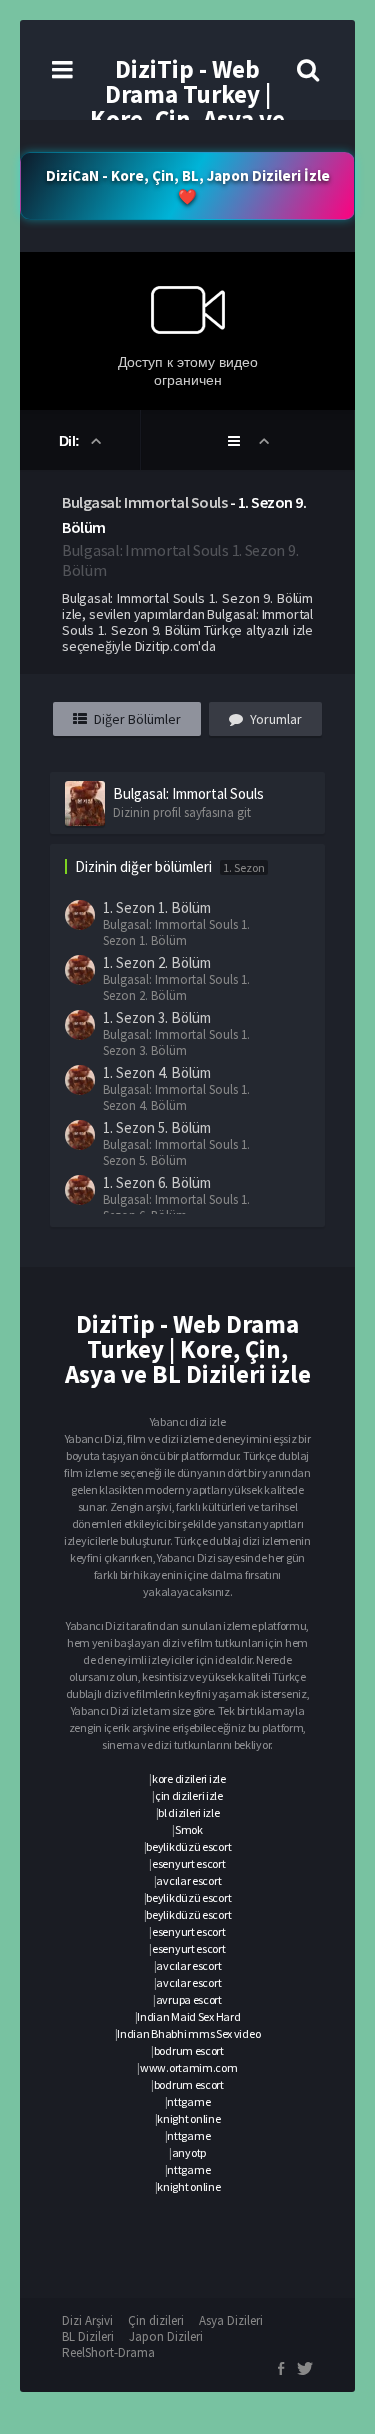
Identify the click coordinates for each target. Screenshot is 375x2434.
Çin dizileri (156, 2320)
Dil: (71, 441)
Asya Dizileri (231, 2320)
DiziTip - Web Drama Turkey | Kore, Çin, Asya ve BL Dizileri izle (187, 106)
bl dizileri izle (188, 1812)
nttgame (188, 2101)
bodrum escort (189, 2050)
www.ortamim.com (189, 2067)
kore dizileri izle (189, 1778)
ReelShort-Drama (108, 2352)
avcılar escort (188, 1880)
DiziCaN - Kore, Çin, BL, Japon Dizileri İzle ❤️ (188, 186)
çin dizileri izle (189, 1795)
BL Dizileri (88, 2336)
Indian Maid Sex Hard (188, 2016)
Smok (189, 1829)
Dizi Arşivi (87, 2320)
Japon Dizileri (166, 2336)
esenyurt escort (189, 1863)
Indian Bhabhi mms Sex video (188, 2033)
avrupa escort (189, 1999)
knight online (188, 2118)
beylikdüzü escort (188, 1846)
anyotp (189, 2152)
